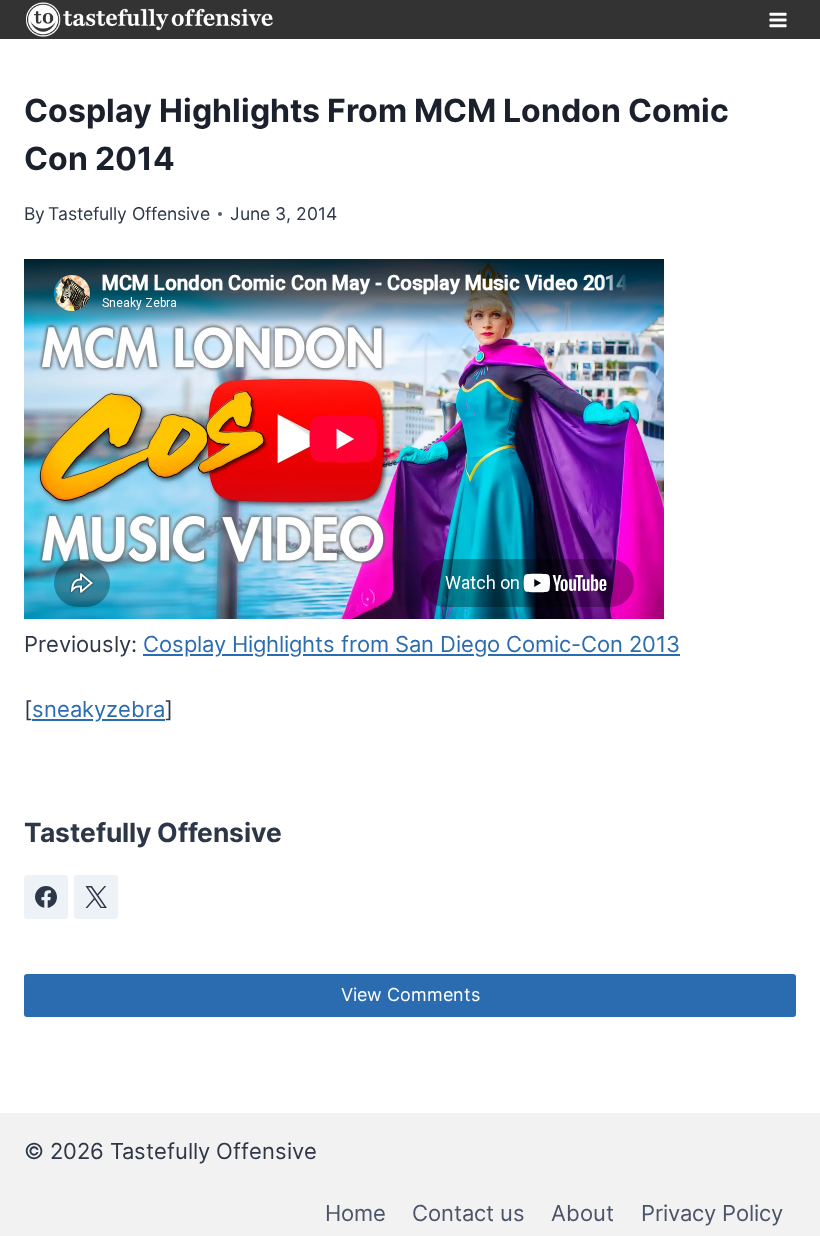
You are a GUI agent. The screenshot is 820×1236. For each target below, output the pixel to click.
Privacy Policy (712, 1213)
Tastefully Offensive (129, 213)
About (582, 1213)
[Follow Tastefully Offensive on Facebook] (46, 897)
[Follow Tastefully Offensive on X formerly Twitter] (96, 897)
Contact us (468, 1213)
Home (355, 1213)
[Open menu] (777, 19)
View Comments (410, 994)
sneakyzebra (98, 709)
